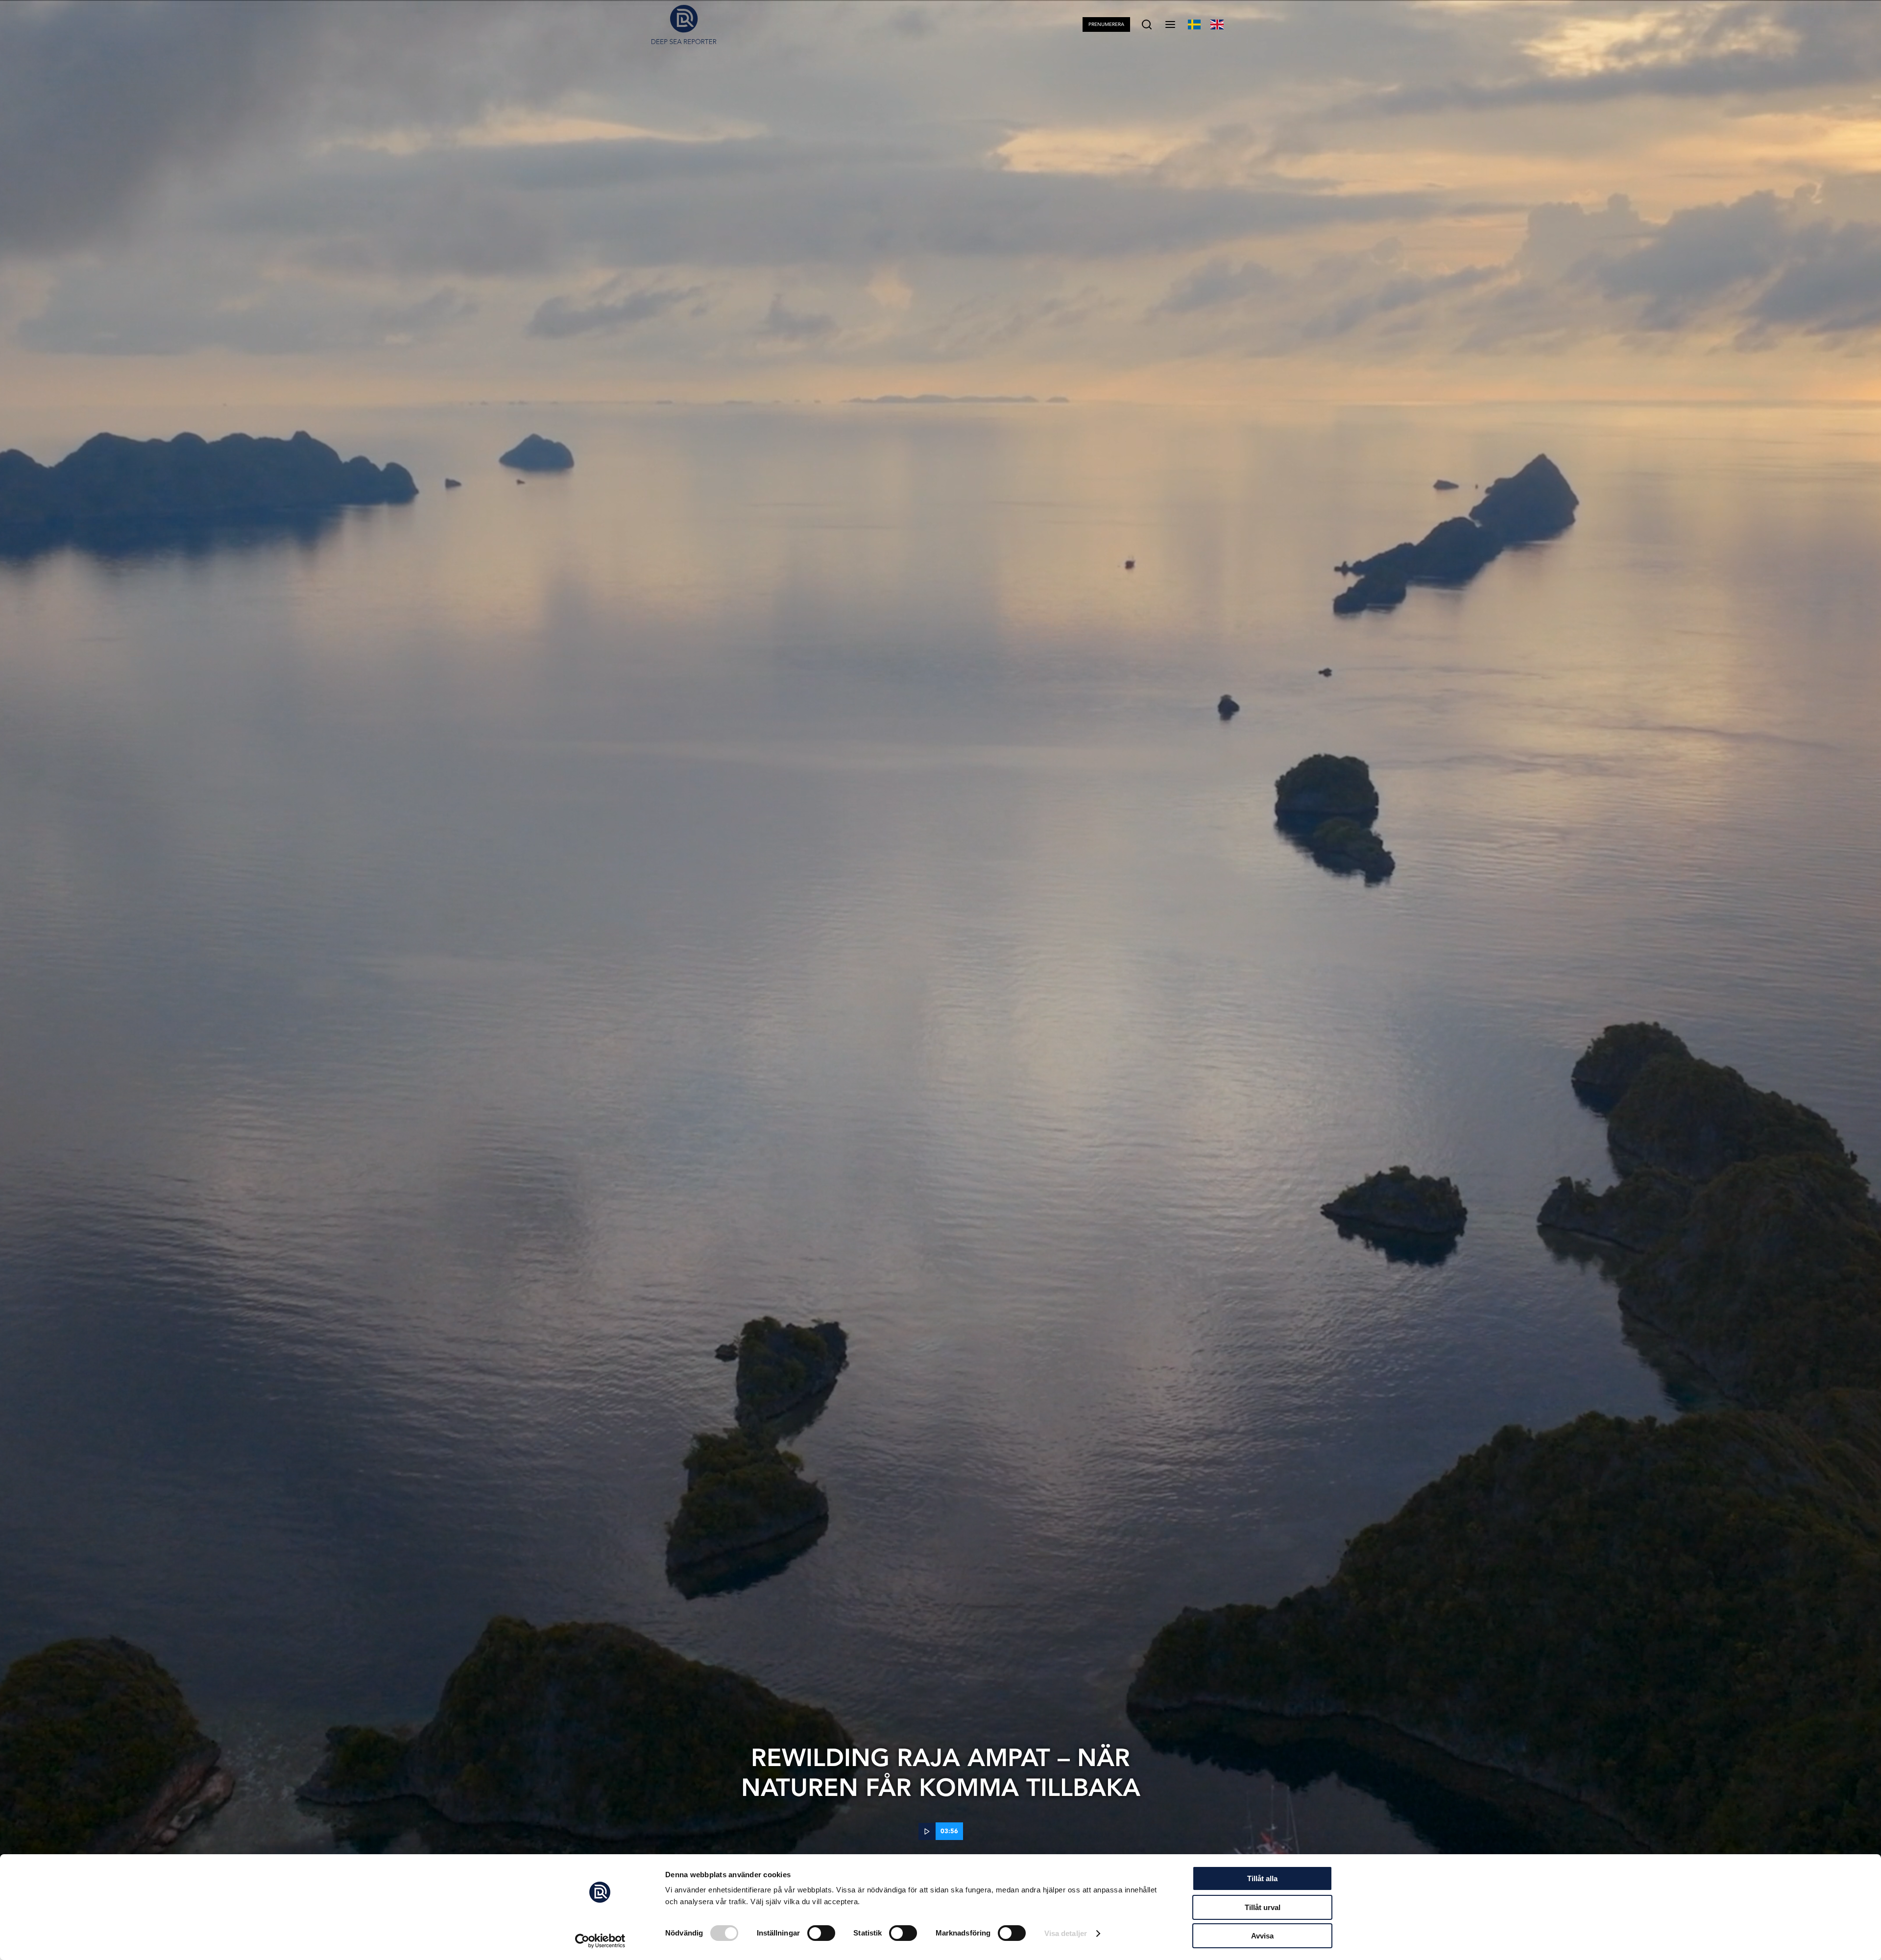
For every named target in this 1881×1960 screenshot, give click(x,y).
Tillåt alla (1262, 1878)
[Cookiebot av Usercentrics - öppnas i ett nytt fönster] (600, 1941)
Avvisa (1262, 1936)
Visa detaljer (1066, 1933)
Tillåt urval (1263, 1907)
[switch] (821, 1933)
